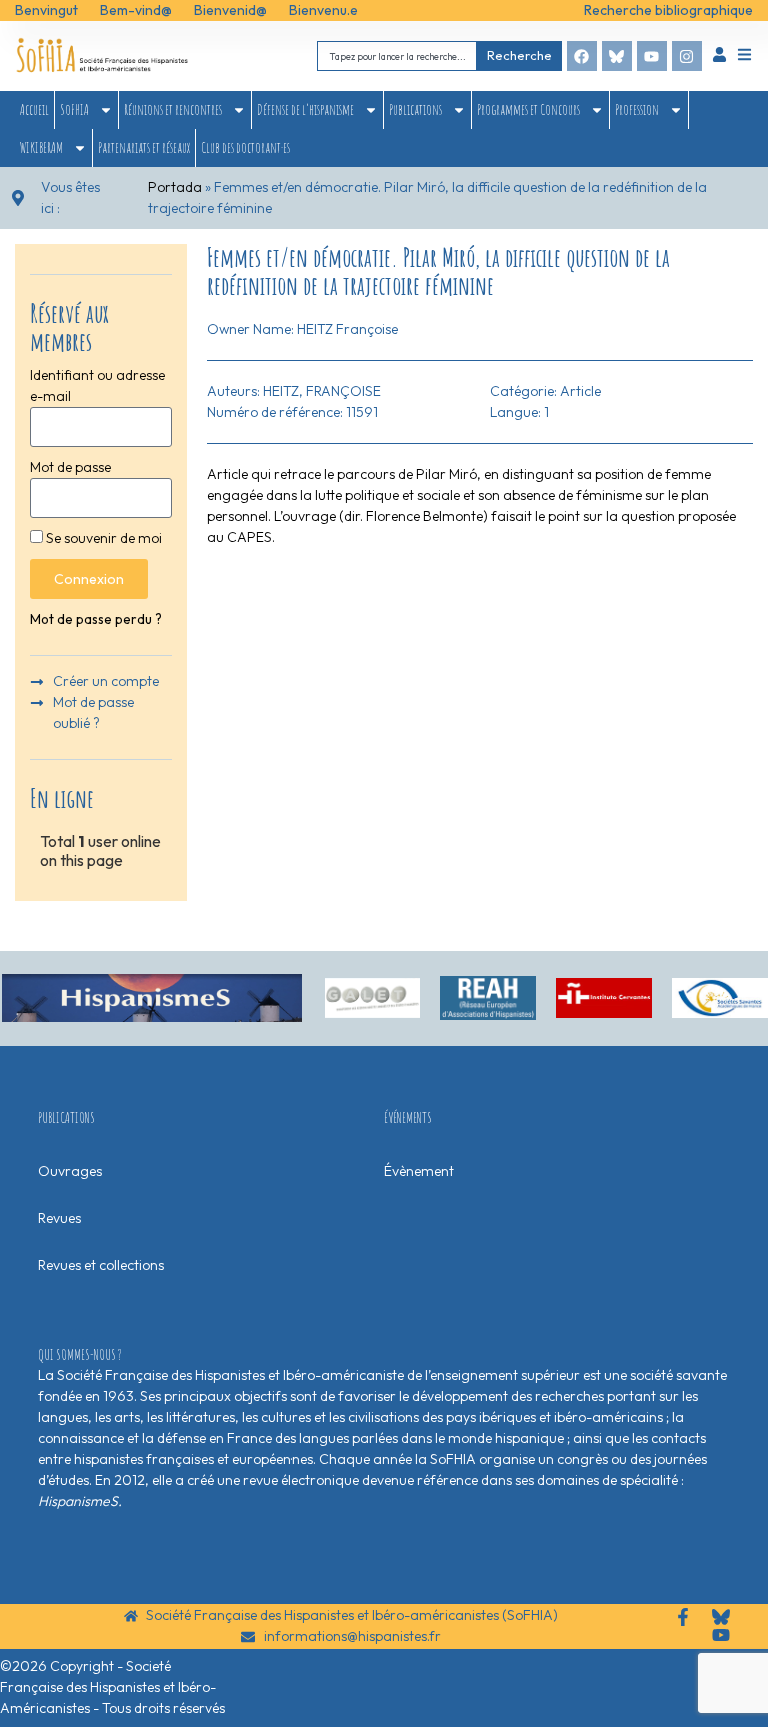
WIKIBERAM (41, 147)
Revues (59, 1218)
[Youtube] (652, 56)
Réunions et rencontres (173, 109)
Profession (637, 109)
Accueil (34, 109)
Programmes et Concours (528, 109)
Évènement (419, 1171)
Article (580, 391)
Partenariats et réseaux (144, 147)
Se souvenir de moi (102, 538)
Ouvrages (70, 1171)
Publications (415, 109)
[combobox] (397, 55)
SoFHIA (74, 109)
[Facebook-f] (683, 1617)
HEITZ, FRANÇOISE (322, 391)
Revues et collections (101, 1265)
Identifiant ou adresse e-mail (97, 385)
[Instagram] (687, 56)
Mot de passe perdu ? (96, 619)
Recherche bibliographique (668, 10)
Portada (175, 187)
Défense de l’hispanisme (305, 109)
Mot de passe (70, 467)
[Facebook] (582, 56)
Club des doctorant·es (245, 147)
